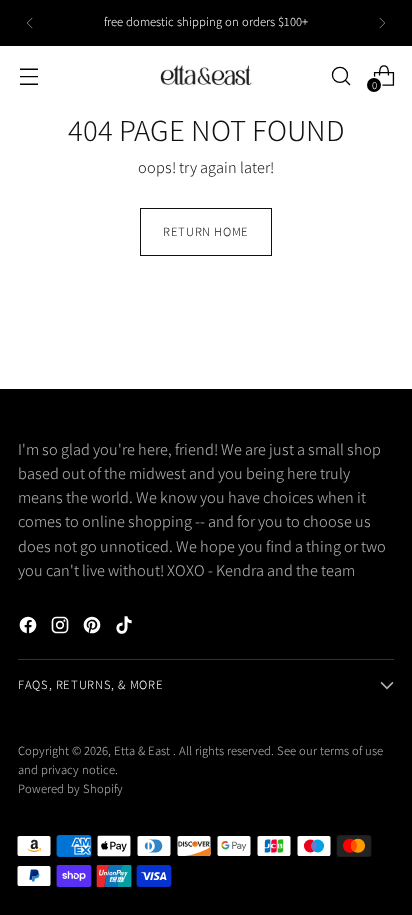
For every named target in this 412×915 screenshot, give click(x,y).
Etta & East (143, 750)
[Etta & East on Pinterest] (94, 628)
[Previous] (30, 23)
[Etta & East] (206, 75)
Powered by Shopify (70, 788)
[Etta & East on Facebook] (30, 628)
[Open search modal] (340, 75)
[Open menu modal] (28, 75)
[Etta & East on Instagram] (62, 628)
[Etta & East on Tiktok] (126, 628)
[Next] (382, 23)
